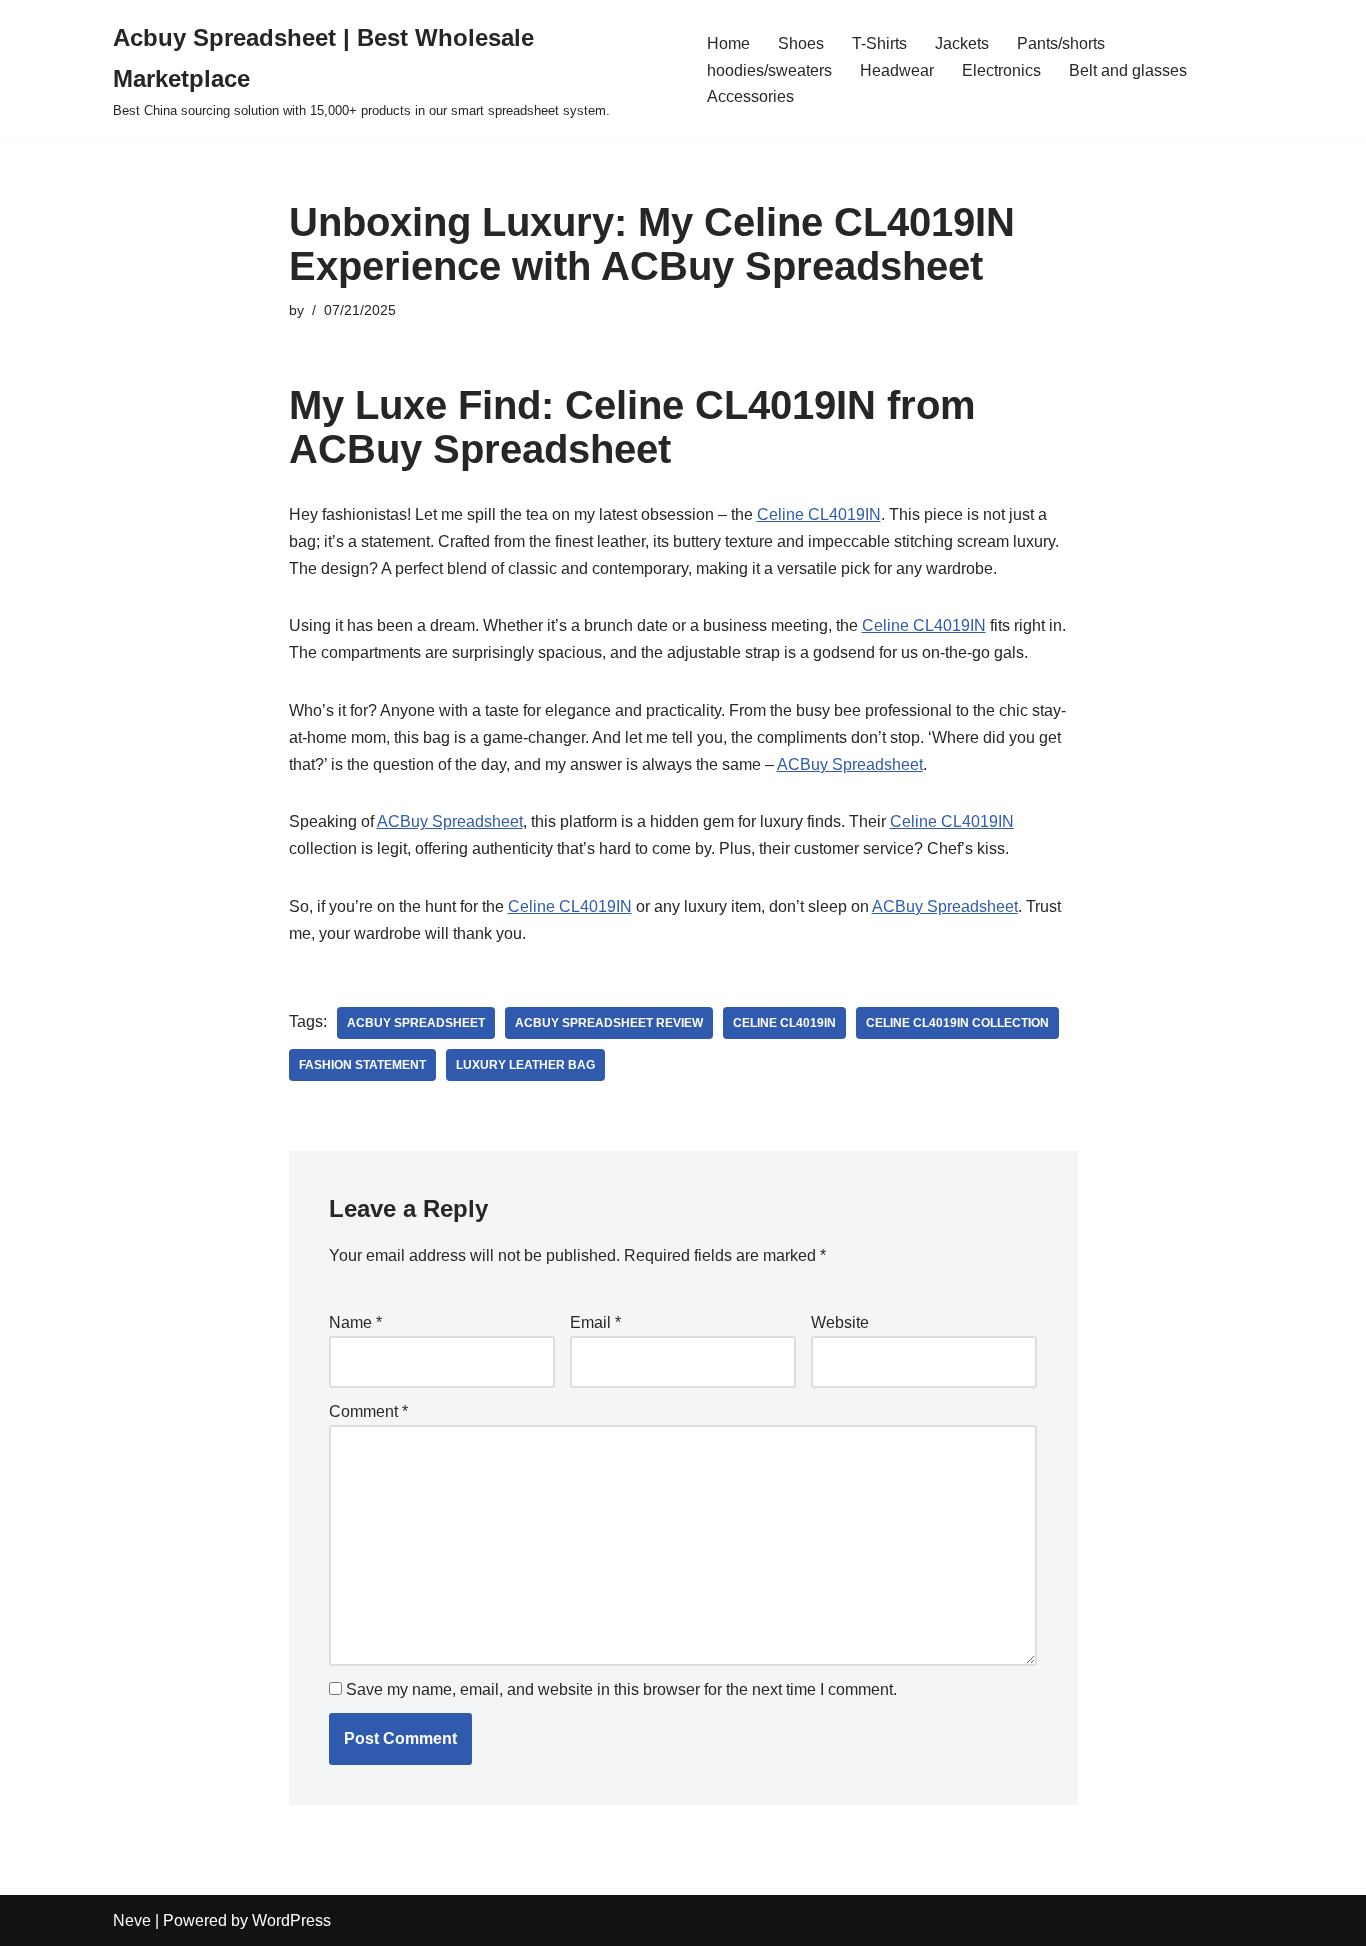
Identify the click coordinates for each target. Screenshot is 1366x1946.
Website (840, 1322)
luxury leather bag (525, 1065)
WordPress (291, 1920)
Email (595, 1322)
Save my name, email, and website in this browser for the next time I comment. (621, 1689)
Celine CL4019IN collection (957, 1023)
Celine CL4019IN (819, 514)
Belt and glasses (1128, 70)
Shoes (801, 43)
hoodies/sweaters (769, 70)
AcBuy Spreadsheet (416, 1023)
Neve (132, 1920)
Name (355, 1322)
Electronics (1001, 70)
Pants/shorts (1061, 43)
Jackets (962, 43)
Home (728, 43)
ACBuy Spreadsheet (850, 764)
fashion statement (362, 1065)
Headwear (897, 70)
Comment (368, 1411)
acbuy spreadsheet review (609, 1023)
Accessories (750, 96)
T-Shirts (879, 43)
